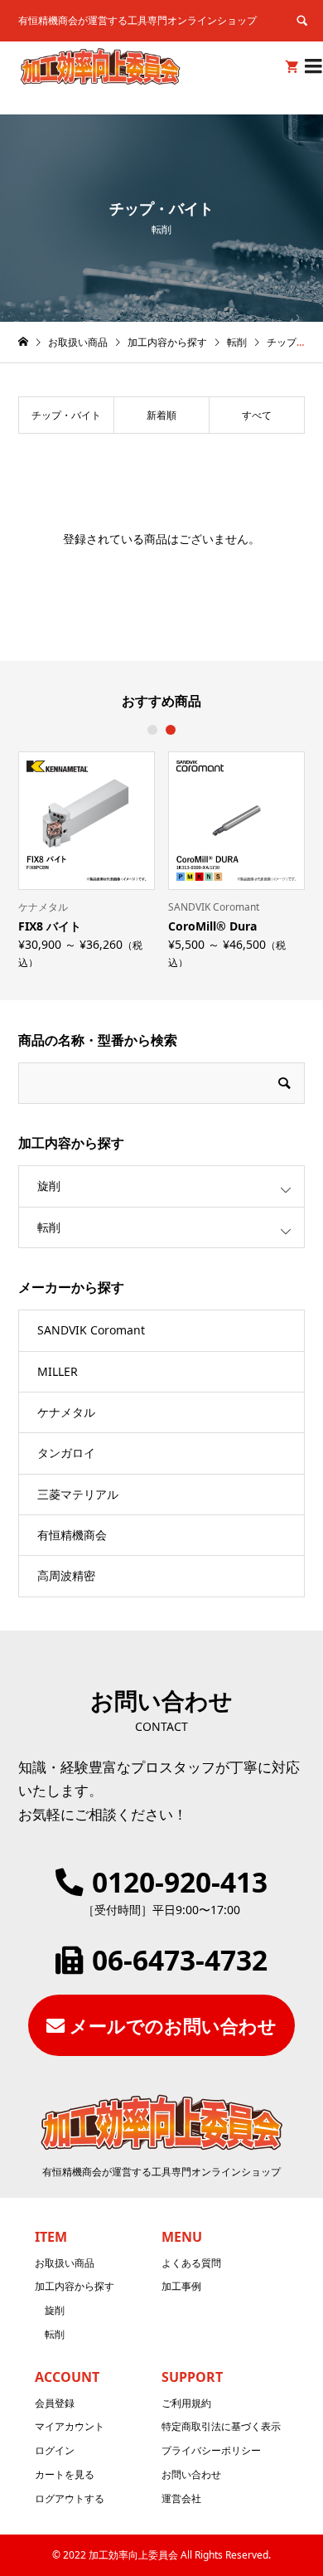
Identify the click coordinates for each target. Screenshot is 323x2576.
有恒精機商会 (72, 1535)
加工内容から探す (75, 2286)
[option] (87, 859)
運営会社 (181, 2498)
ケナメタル (66, 1412)
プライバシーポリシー (211, 2450)
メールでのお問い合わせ (173, 2025)
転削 (49, 1227)
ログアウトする (70, 2498)
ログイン (55, 2450)
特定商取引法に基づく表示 (221, 2426)
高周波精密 (66, 1575)
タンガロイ (66, 1453)
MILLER (58, 1371)
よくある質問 (191, 2263)
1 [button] (152, 730)
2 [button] (171, 730)
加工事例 (181, 2286)
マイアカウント (70, 2426)
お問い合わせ (191, 2474)
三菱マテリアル (78, 1494)
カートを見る (65, 2474)
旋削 (49, 1186)
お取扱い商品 (65, 2263)
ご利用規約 (186, 2403)
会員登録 (55, 2403)
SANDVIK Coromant (91, 1330)
